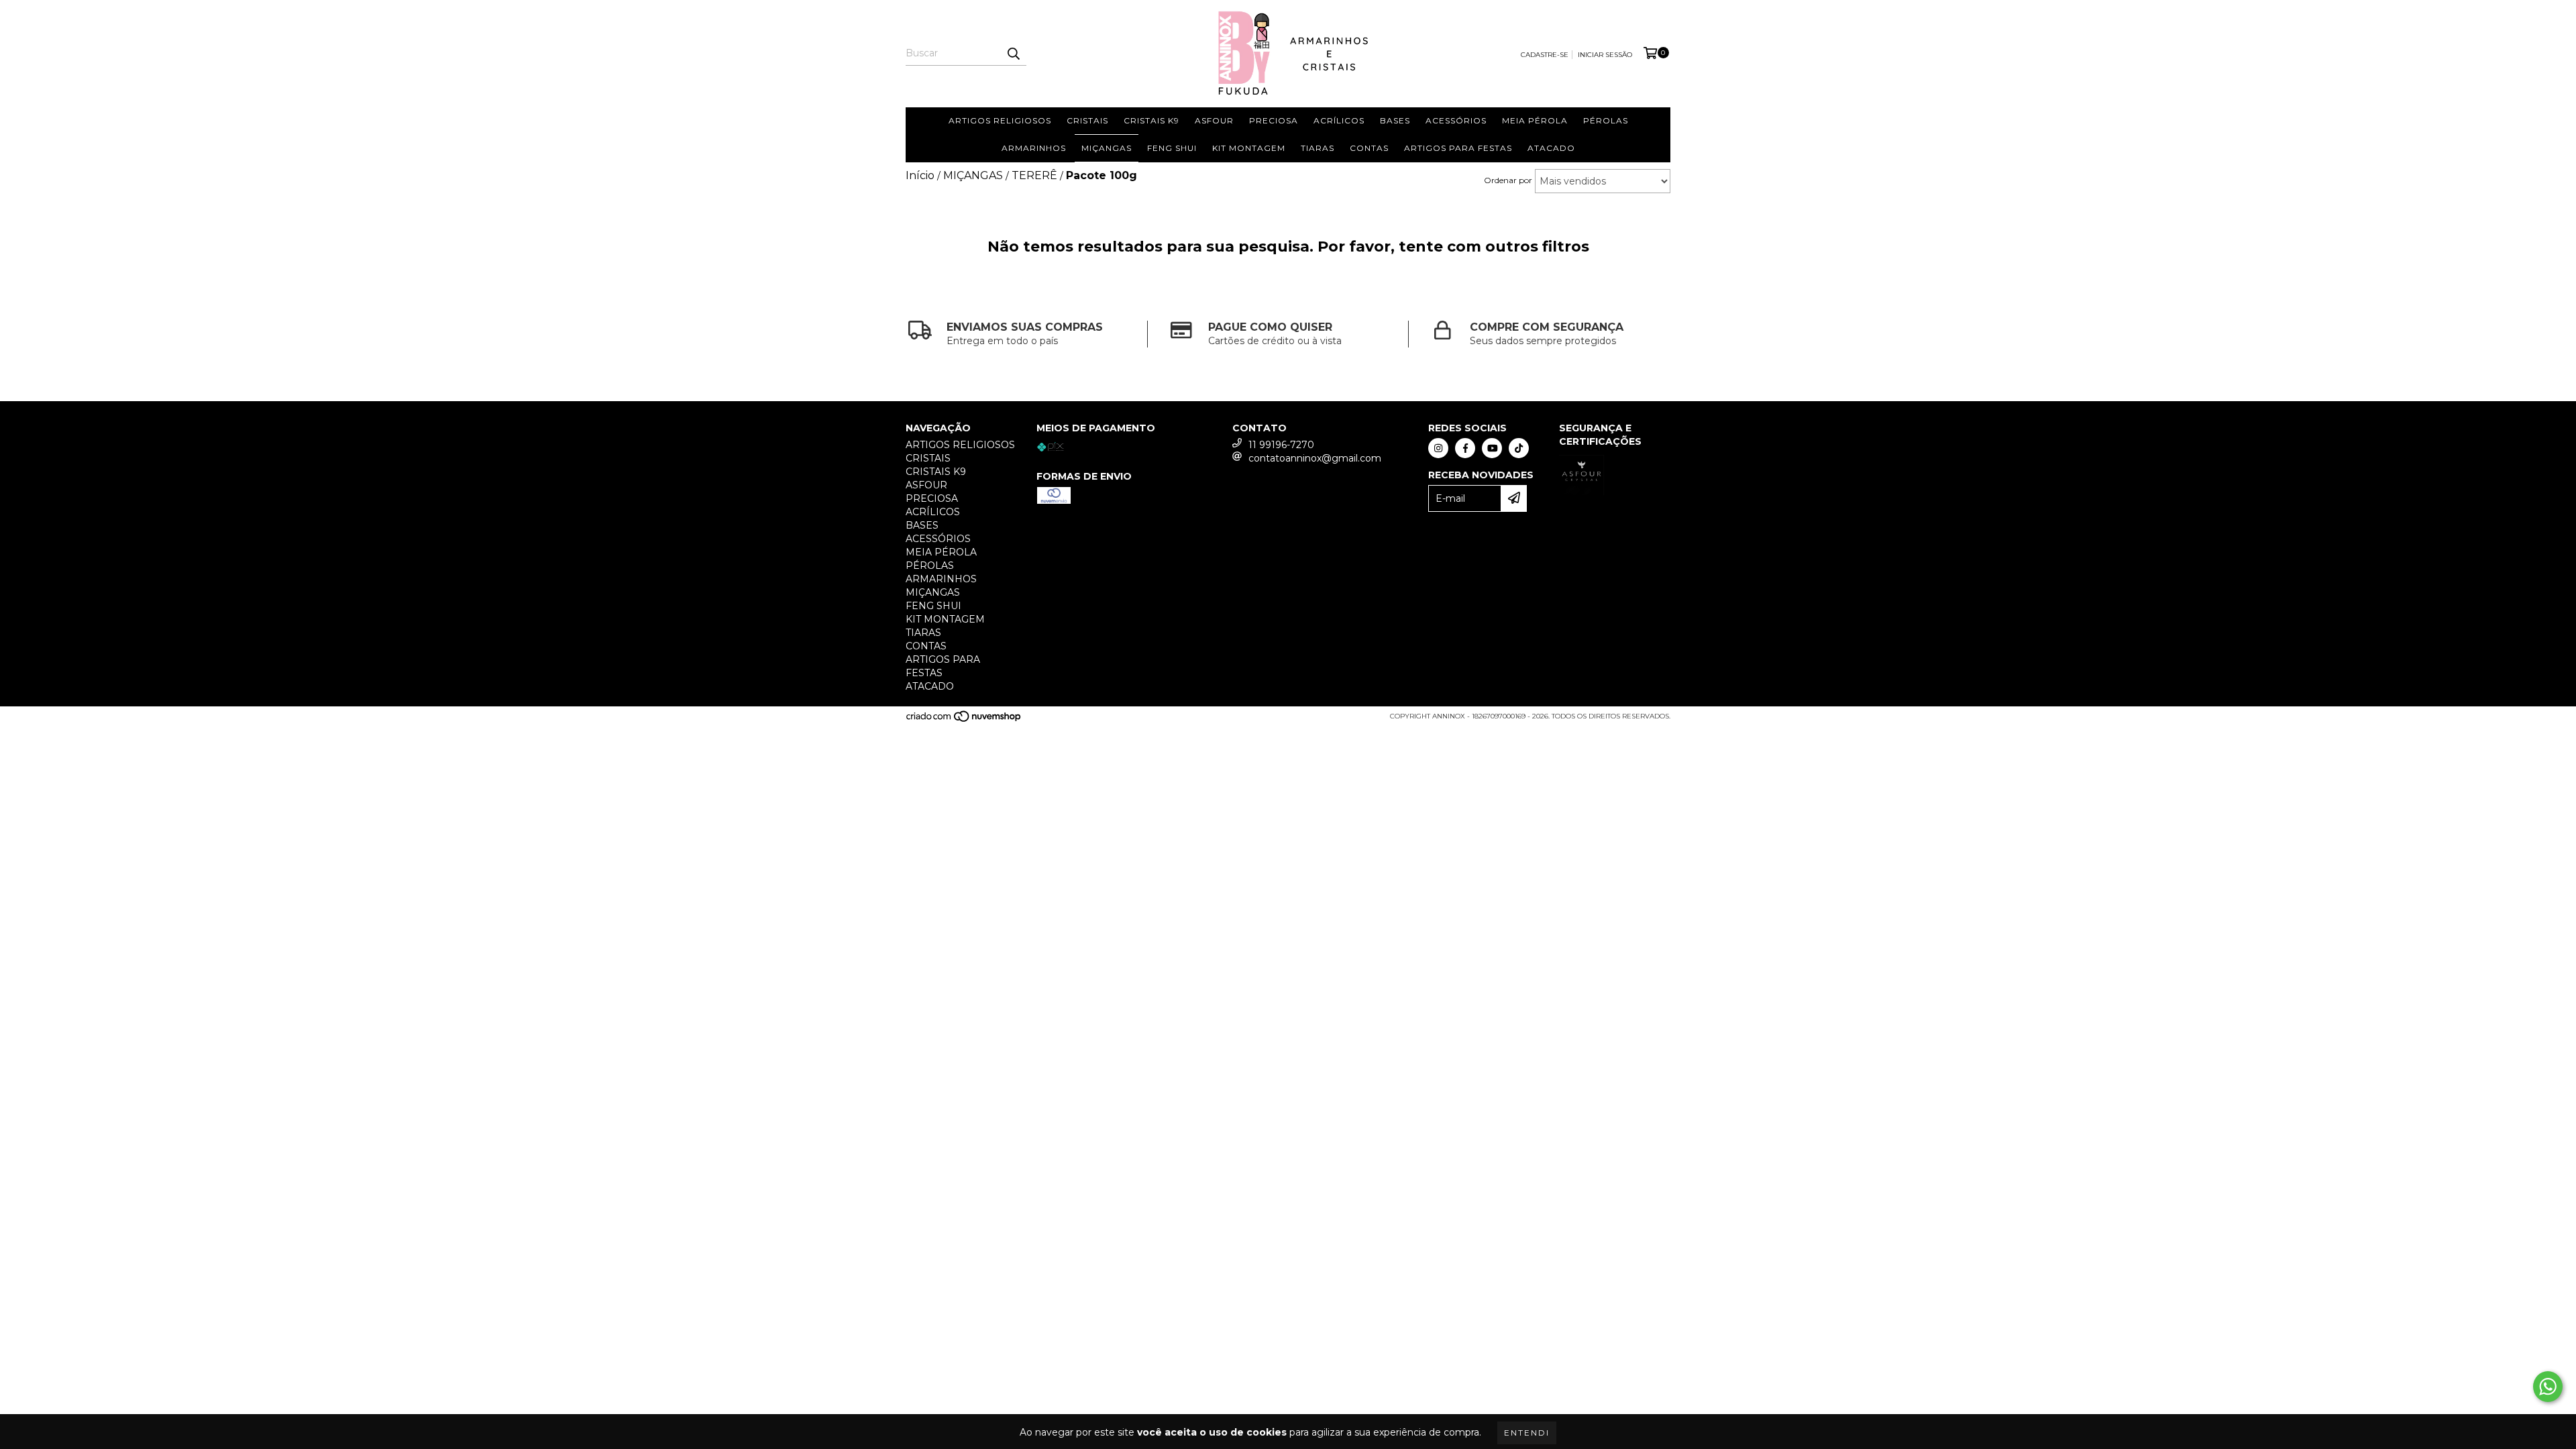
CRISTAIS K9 (1151, 120)
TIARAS (1318, 148)
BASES (1395, 120)
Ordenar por (1508, 180)
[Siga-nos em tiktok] (1519, 448)
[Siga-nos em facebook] (1465, 448)
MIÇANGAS (1107, 148)
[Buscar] (1013, 54)
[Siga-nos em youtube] (1492, 448)
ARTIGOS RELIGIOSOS (1000, 120)
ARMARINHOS (1034, 148)
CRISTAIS (1087, 120)
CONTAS (1369, 148)
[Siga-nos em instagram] (1438, 448)
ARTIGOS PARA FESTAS (1458, 148)
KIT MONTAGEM (1249, 148)
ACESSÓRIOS (1456, 120)
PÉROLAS (1606, 120)
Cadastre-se (1545, 55)
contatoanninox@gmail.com (1315, 458)
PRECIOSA (1274, 120)
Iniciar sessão (1605, 55)
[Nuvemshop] (964, 720)
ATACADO (1551, 148)
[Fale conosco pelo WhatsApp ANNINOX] (2548, 1387)
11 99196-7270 (1281, 445)
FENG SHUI (1172, 148)
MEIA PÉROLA (1535, 120)
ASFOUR (1214, 120)
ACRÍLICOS (1339, 120)
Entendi (1527, 1433)
